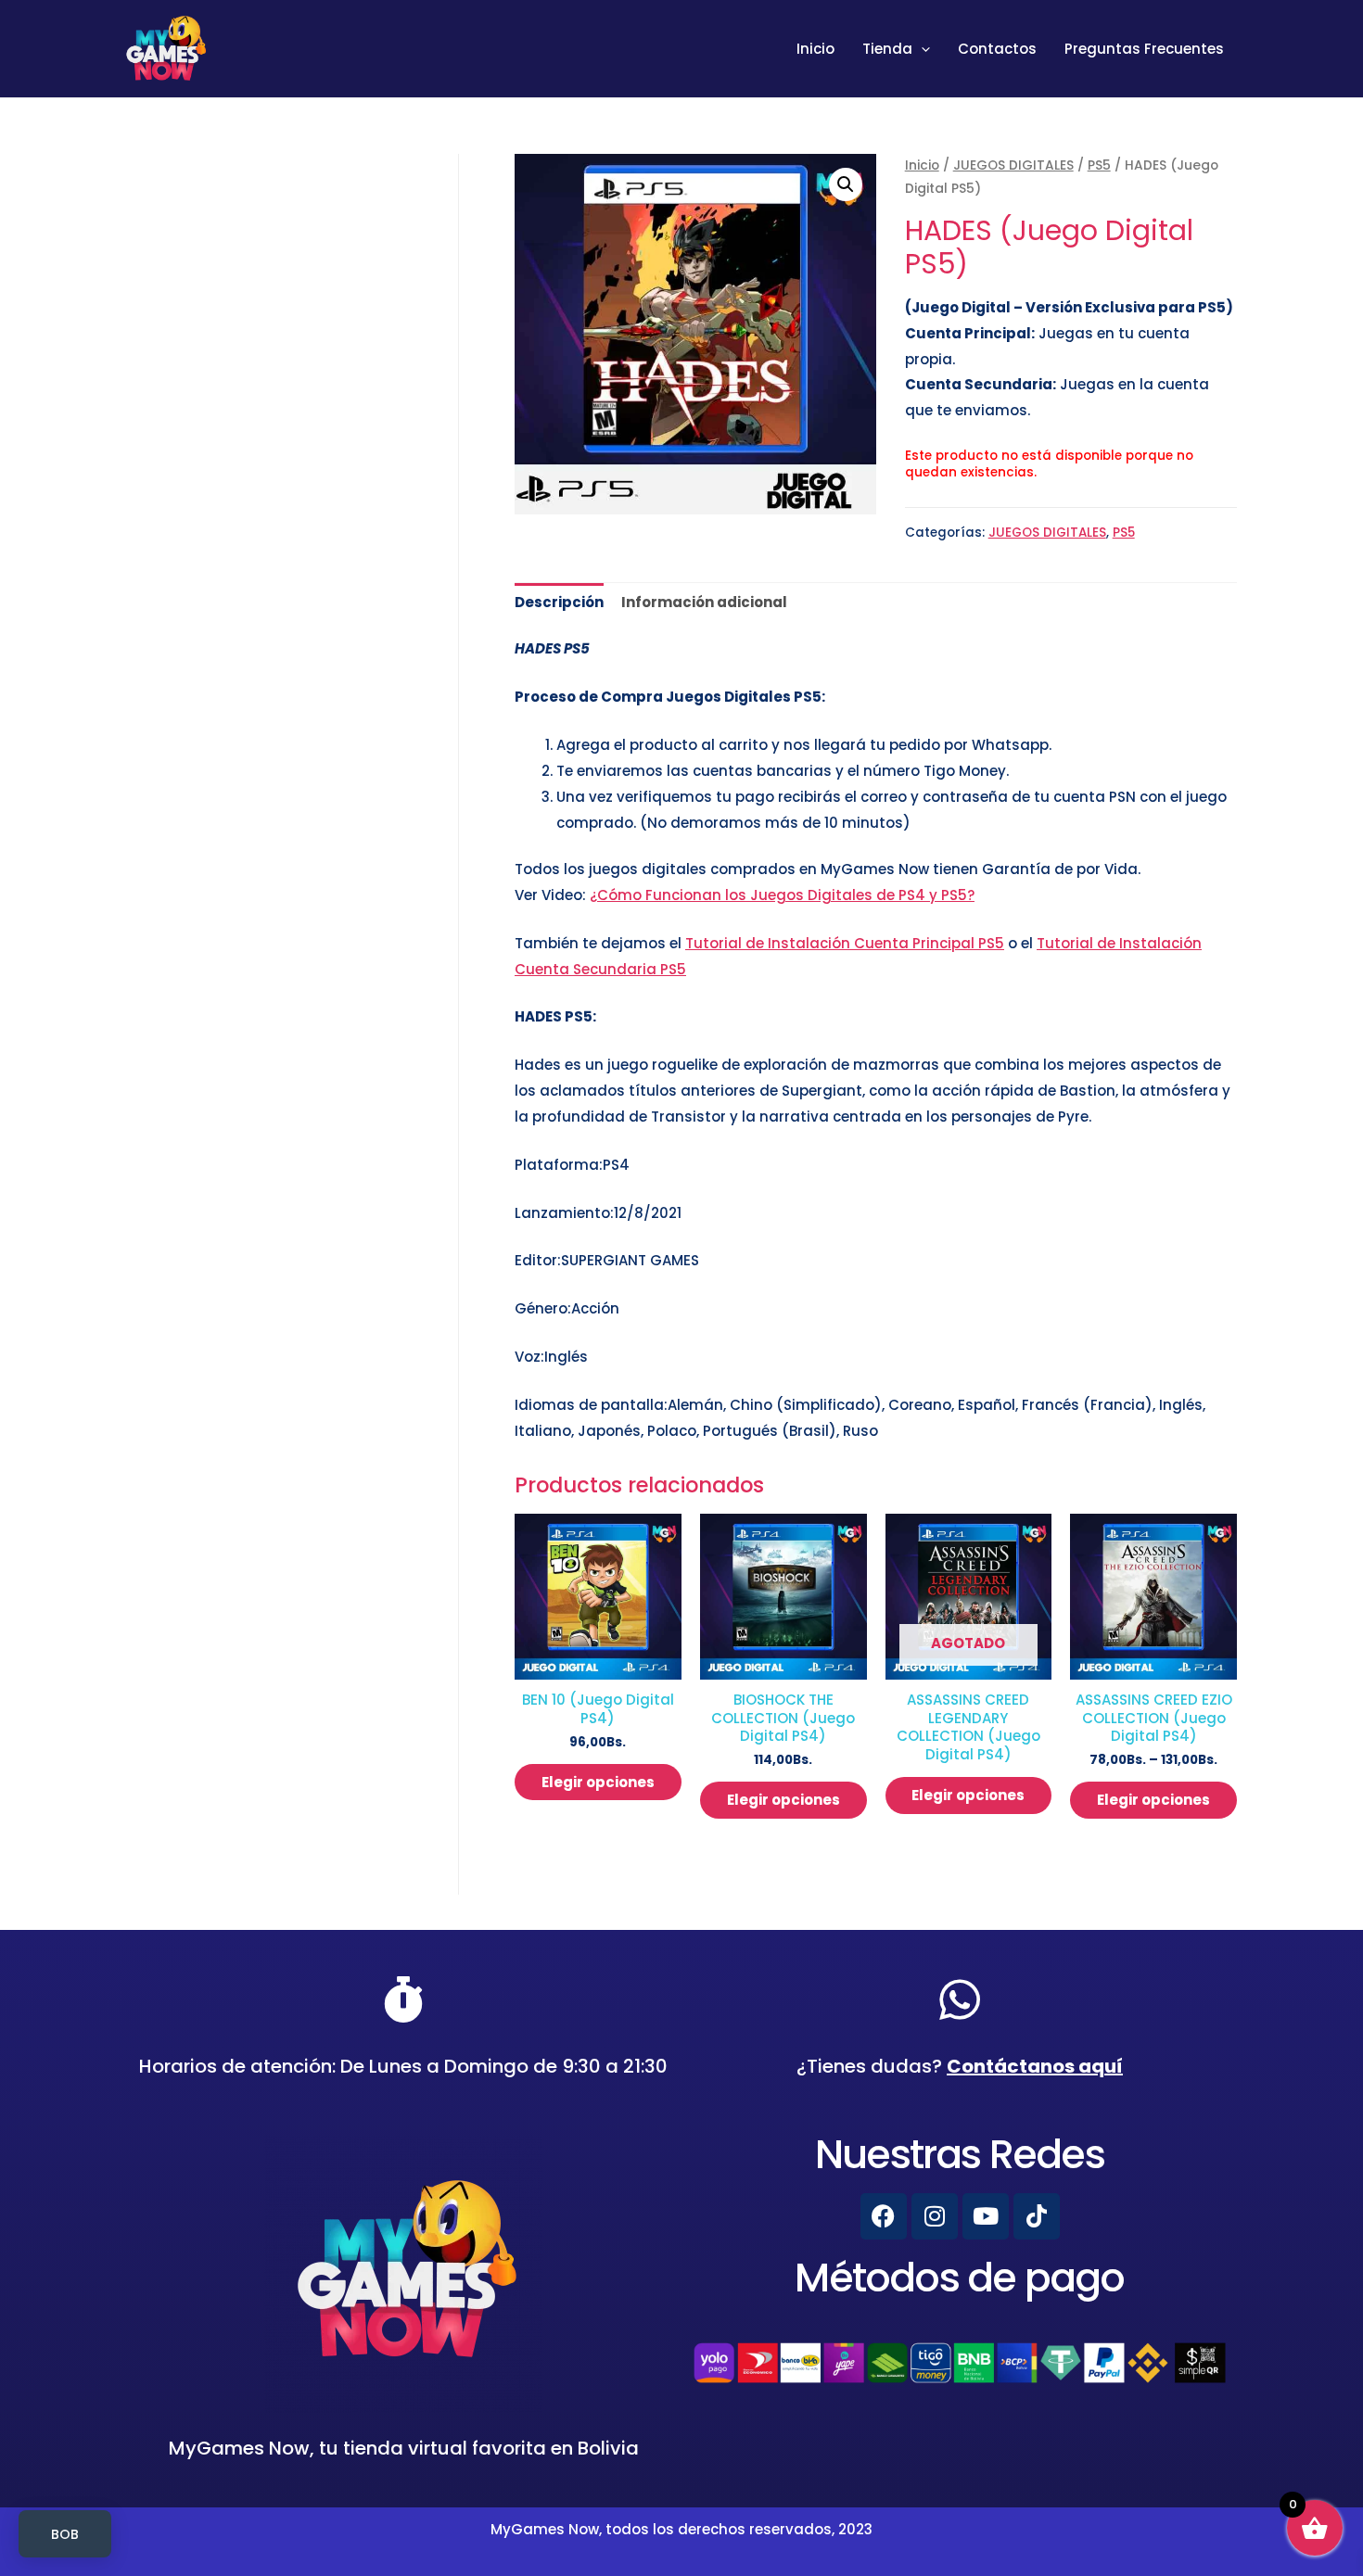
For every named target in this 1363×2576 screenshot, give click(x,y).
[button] (846, 184)
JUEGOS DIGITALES (1013, 165)
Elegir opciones (598, 1782)
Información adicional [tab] (704, 602)
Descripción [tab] (559, 602)
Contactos (997, 49)
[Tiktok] (1037, 2216)
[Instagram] (935, 2216)
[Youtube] (986, 2216)
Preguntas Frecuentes (1144, 49)
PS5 (1099, 165)
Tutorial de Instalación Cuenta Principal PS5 (845, 943)
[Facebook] (884, 2216)
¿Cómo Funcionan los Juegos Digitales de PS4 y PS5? (782, 895)
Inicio (815, 49)
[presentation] (921, 49)
